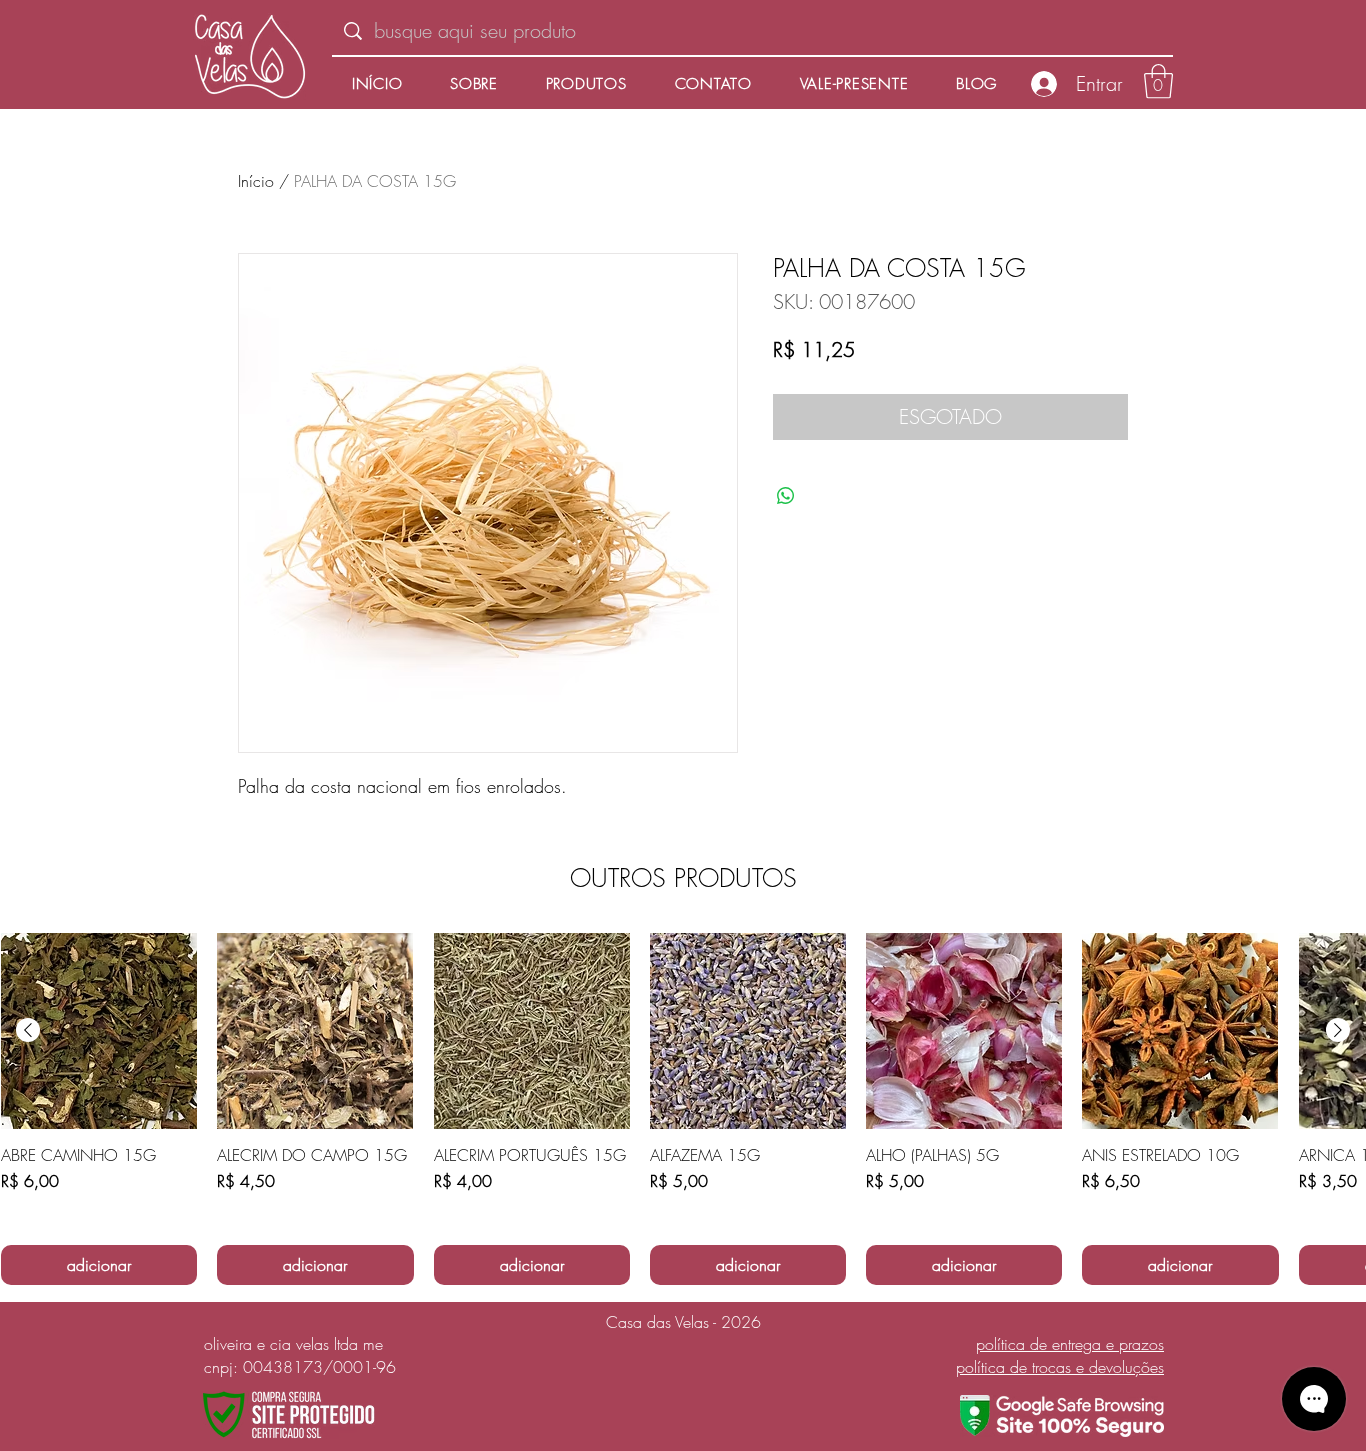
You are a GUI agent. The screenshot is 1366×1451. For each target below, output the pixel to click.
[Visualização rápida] (99, 1031)
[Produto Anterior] (28, 1030)
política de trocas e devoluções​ (1060, 1367)
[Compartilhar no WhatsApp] (786, 496)
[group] (683, 1109)
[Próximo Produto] (1338, 1030)
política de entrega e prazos (1070, 1344)
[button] (1158, 81)
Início (256, 181)
